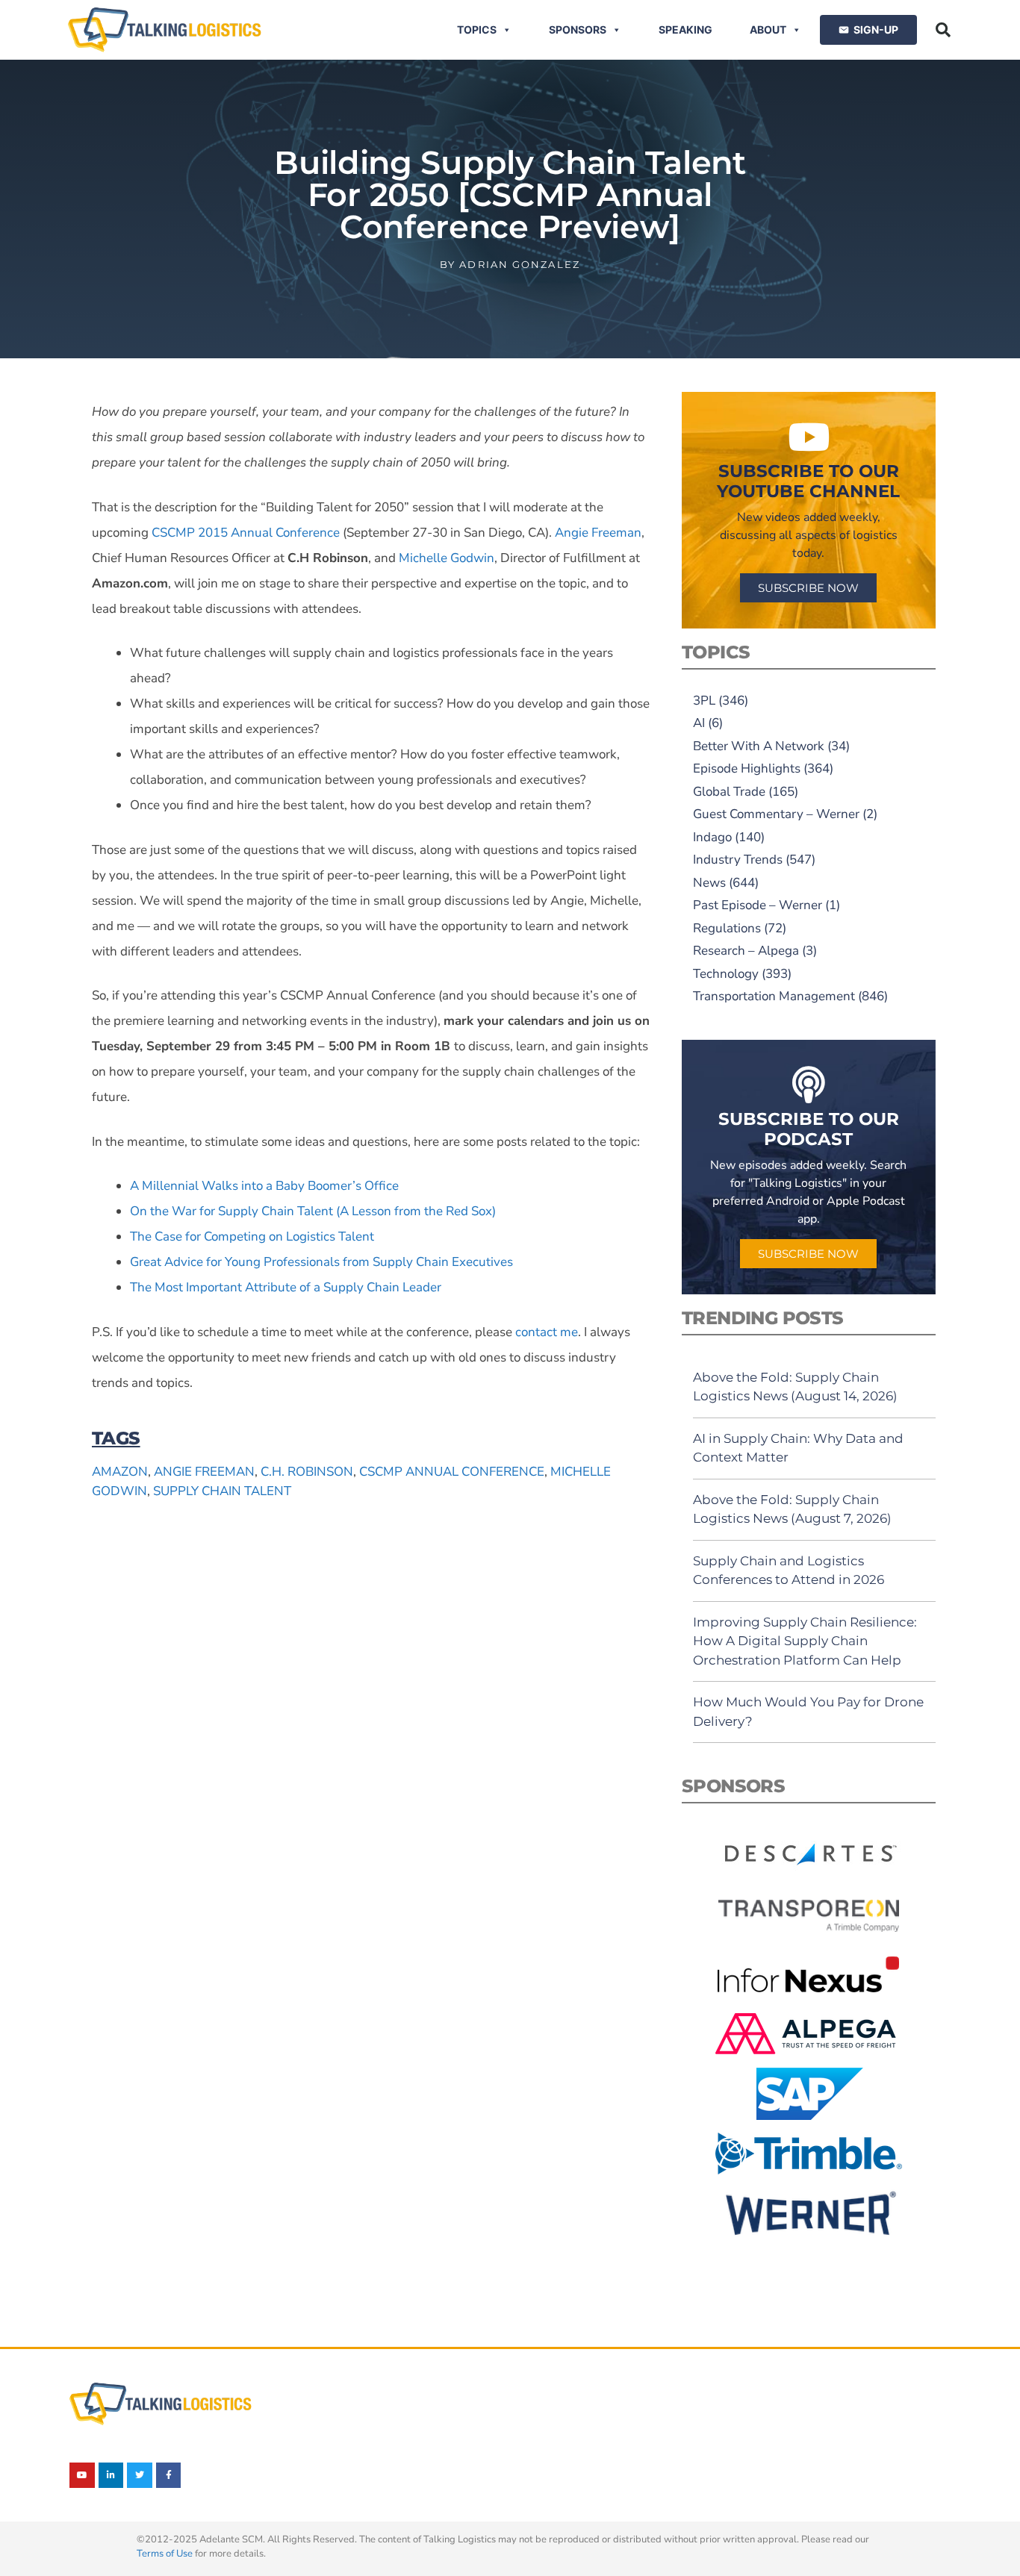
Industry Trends (738, 860)
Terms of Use (165, 2554)
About (768, 29)
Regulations (727, 928)
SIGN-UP (876, 29)
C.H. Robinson (307, 1472)
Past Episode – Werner (758, 905)
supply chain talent (222, 1491)
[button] (943, 30)
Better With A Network (759, 746)
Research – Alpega (746, 951)
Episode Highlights (747, 768)
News (709, 883)
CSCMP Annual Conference (452, 1472)
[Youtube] (82, 2475)
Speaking (685, 29)
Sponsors (578, 29)
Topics (477, 29)
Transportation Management (774, 996)
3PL (704, 701)
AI (699, 723)
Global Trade (729, 792)
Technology (726, 974)
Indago (712, 837)
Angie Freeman (204, 1472)
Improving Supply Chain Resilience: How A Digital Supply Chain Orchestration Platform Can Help (805, 1641)
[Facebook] (169, 2475)
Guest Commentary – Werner (776, 814)
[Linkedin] (111, 2475)
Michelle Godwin (447, 558)
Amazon (120, 1472)
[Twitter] (140, 2475)
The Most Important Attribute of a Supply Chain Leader (286, 1287)
